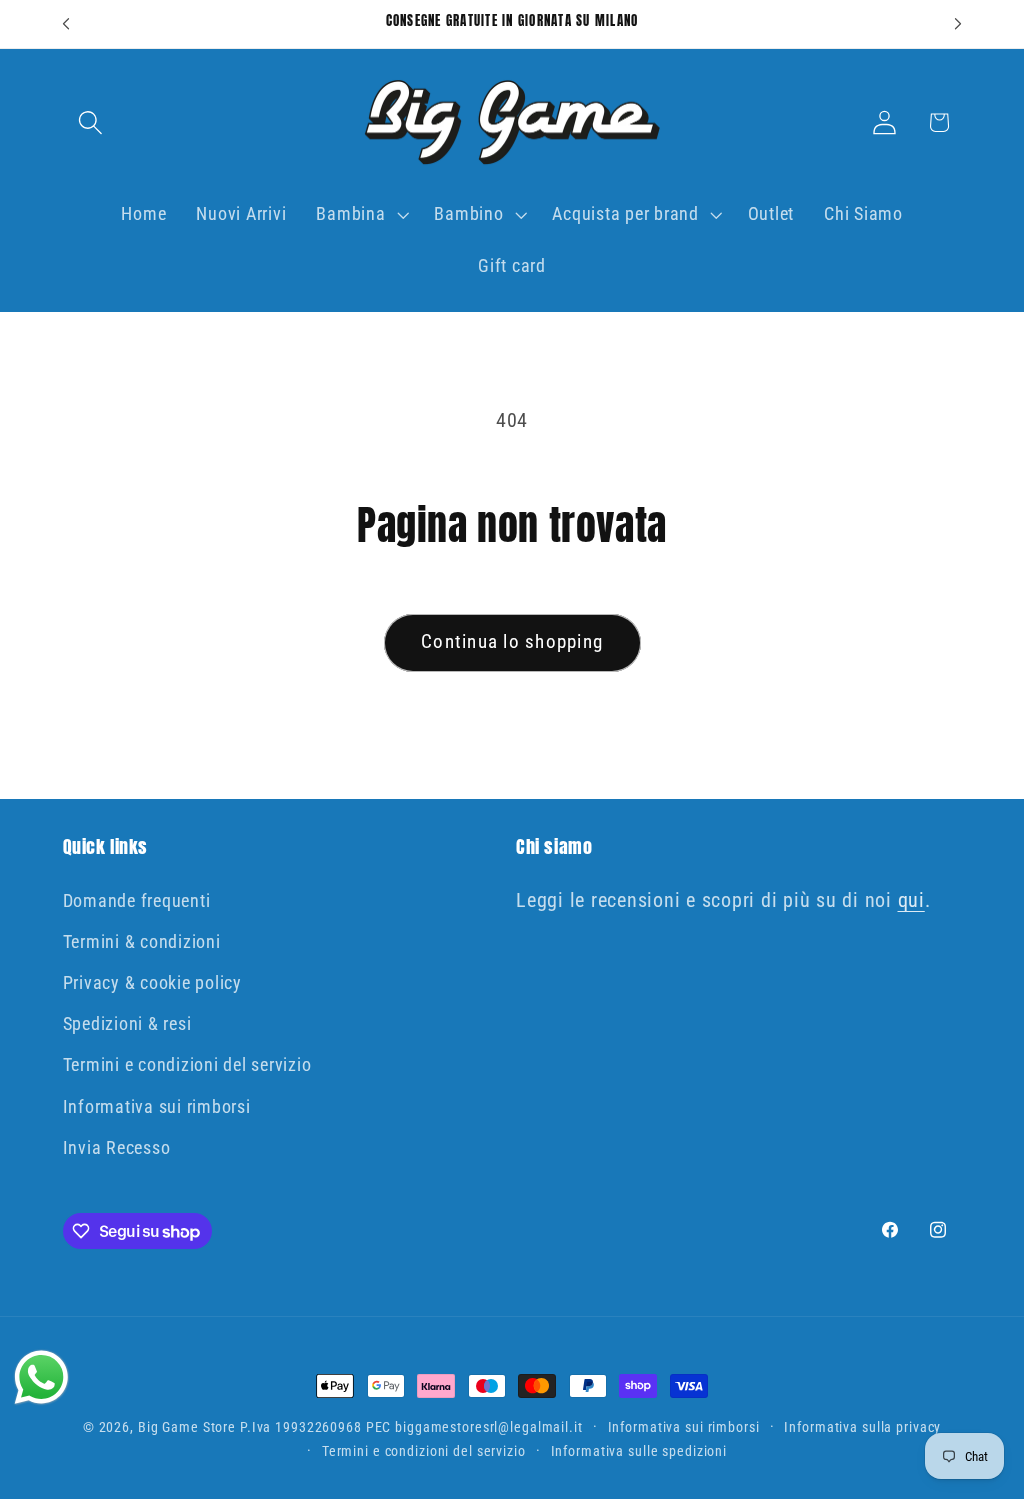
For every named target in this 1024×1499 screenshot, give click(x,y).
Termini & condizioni (142, 942)
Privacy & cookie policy (152, 983)
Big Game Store (187, 1427)
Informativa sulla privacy (862, 1427)
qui (911, 900)
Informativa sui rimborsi (157, 1107)
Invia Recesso (117, 1148)
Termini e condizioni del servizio (187, 1065)
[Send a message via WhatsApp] (41, 1377)
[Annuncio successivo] (958, 24)
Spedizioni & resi (127, 1024)
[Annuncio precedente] (66, 24)
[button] (90, 122)
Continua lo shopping (512, 642)
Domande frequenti (137, 901)
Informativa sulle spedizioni (639, 1451)
